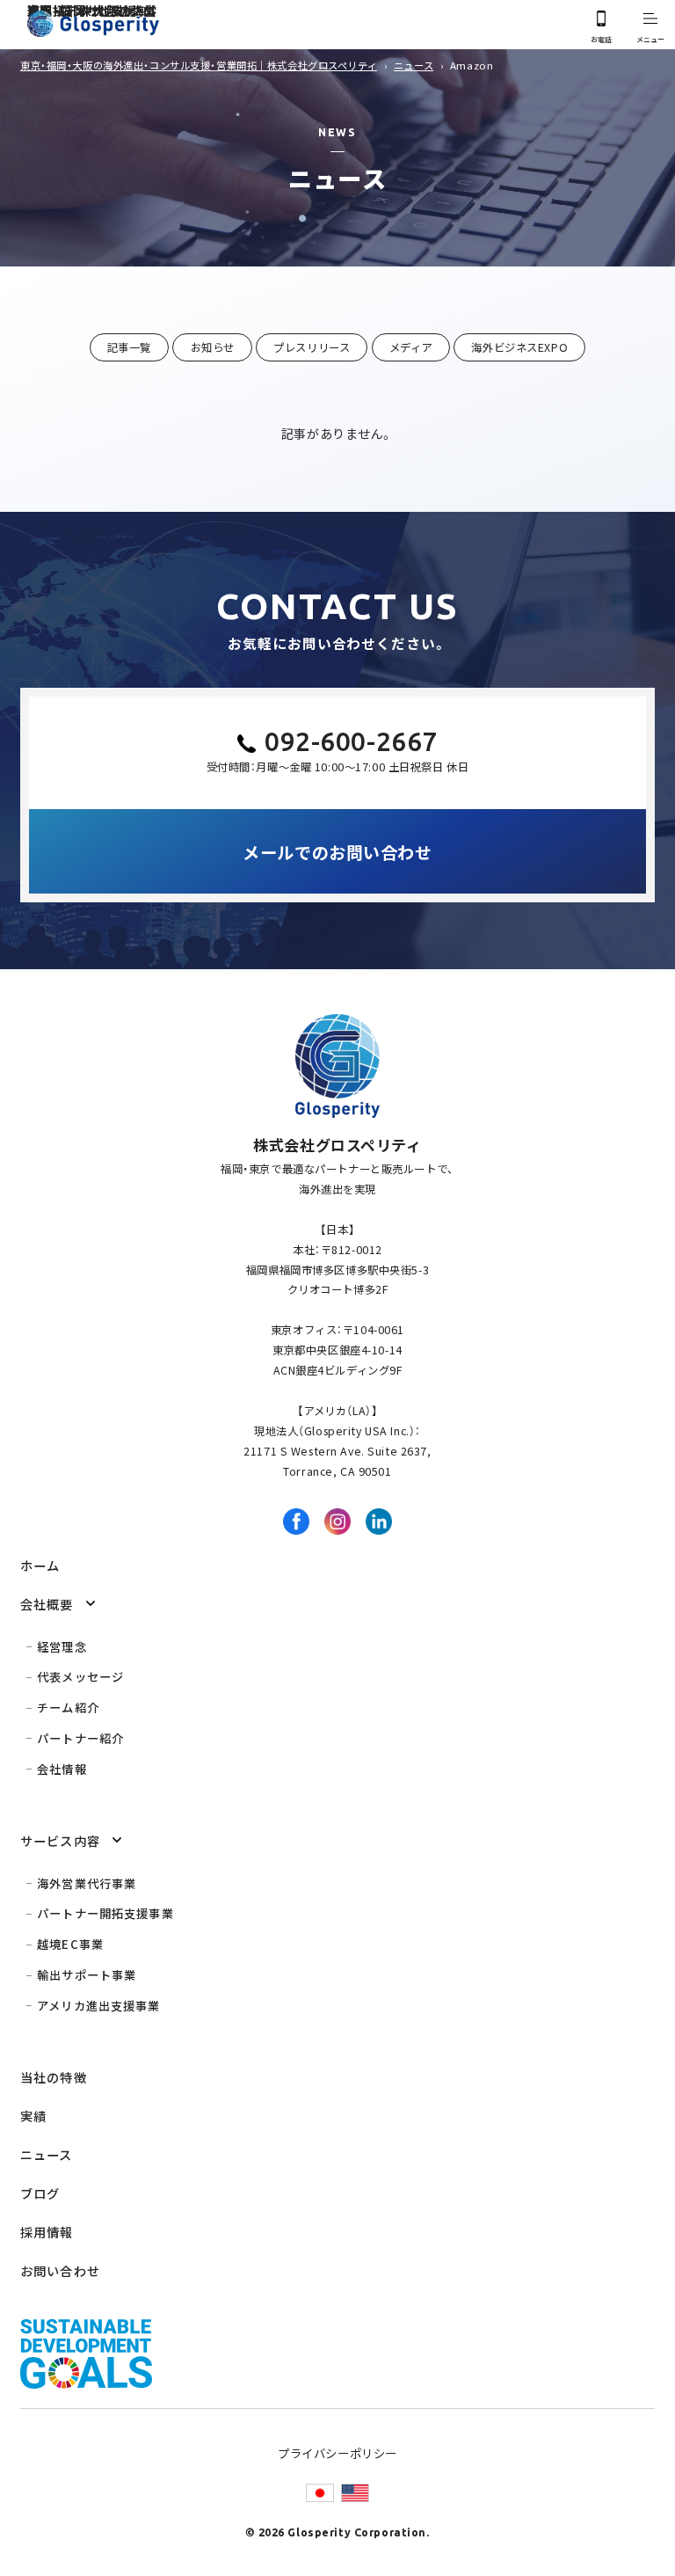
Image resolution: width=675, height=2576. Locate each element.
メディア (411, 347)
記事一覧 (129, 347)
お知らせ (213, 347)
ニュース (47, 2154)
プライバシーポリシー (337, 2453)
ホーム (40, 1565)
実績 (33, 2116)
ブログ (40, 2193)
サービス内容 (60, 1840)
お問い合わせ (60, 2270)
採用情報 (47, 2232)
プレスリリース (312, 347)
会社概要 (47, 1604)
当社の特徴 (54, 2077)
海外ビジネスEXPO (519, 347)
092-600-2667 (351, 741)
